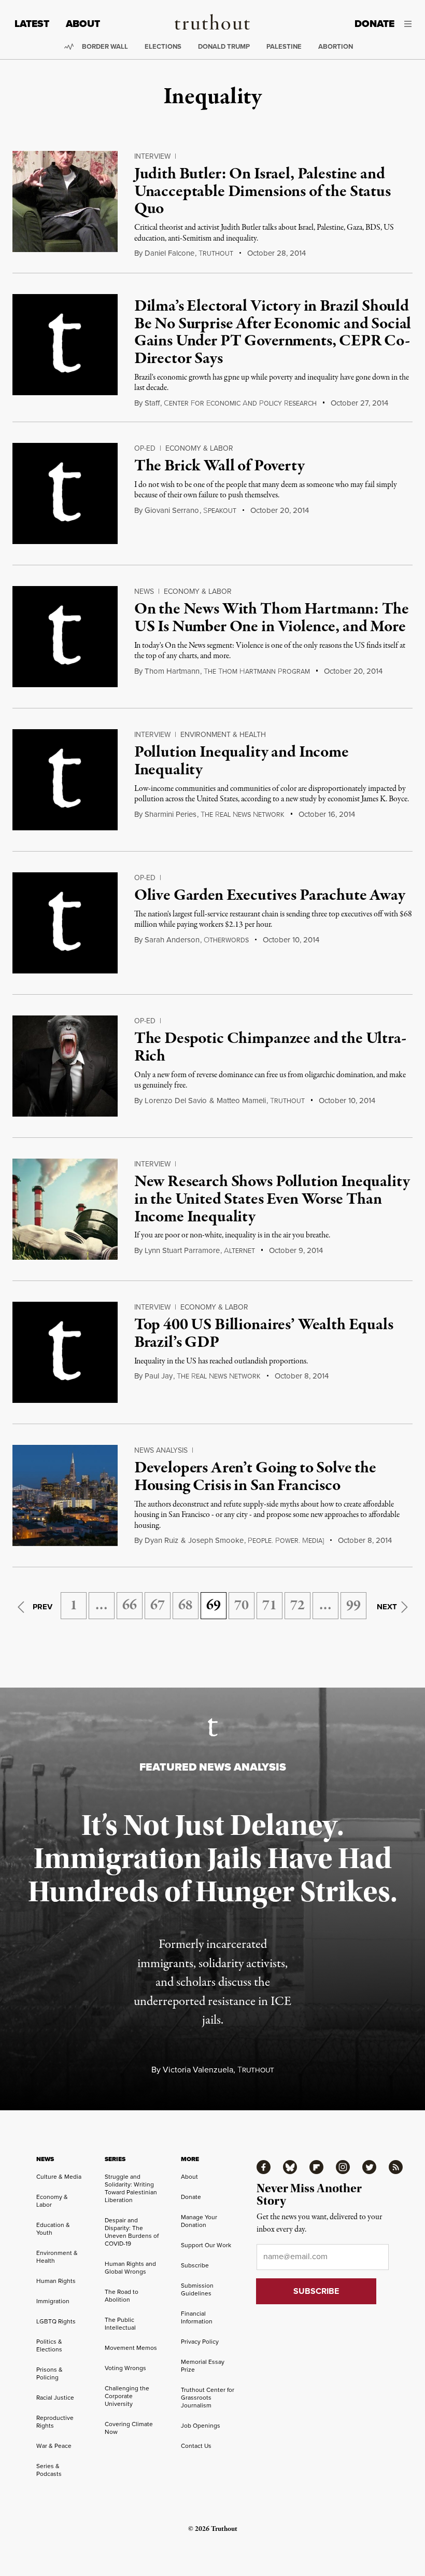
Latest (32, 24)
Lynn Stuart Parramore (182, 1250)
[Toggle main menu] (411, 24)
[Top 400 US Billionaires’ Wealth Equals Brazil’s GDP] (65, 1352)
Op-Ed (145, 448)
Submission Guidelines (197, 2289)
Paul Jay (159, 1376)
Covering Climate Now (129, 2428)
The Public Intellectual (120, 2324)
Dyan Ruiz (161, 1540)
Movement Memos (131, 2348)
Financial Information (197, 2317)
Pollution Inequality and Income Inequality (242, 761)
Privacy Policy (200, 2342)
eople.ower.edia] (286, 1541)
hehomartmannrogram (257, 672)
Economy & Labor (199, 448)
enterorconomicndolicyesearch (240, 403)
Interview (152, 156)
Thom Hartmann (172, 671)
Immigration (53, 2301)
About (83, 24)
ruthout (216, 254)
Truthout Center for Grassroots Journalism (208, 2398)
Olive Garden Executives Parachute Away (270, 896)
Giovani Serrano (172, 510)
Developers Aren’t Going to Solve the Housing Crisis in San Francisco (255, 1477)
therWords (226, 940)
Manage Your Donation (199, 2221)
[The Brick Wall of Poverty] (65, 493)
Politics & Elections (49, 2345)
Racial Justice (55, 2398)
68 (186, 1606)
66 (130, 1606)
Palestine (284, 46)
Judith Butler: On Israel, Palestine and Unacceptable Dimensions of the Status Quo (263, 192)
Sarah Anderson (172, 940)
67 (158, 1606)
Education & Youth (53, 2229)
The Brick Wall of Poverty (219, 466)
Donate (374, 24)
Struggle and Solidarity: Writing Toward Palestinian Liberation (131, 2188)
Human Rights (56, 2281)
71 (270, 1606)
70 (242, 1606)
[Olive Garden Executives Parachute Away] (65, 923)
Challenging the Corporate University (127, 2396)
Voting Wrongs (125, 2368)
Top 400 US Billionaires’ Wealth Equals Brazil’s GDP (264, 1334)
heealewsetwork (243, 815)
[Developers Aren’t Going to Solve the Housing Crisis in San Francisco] (65, 1495)
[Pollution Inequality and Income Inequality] (65, 780)
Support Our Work (206, 2245)
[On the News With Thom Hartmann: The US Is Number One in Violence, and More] (65, 637)
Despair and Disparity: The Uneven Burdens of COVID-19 (132, 2232)
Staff (152, 403)
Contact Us (196, 2446)
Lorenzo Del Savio (176, 1101)
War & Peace (54, 2446)
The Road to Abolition (122, 2296)
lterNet (239, 1251)
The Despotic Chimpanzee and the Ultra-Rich (270, 1048)
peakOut (220, 511)
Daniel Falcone (169, 253)
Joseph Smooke (216, 1540)
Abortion (336, 46)
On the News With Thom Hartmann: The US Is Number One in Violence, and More (272, 618)
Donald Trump (224, 46)
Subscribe (195, 2265)
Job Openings (201, 2426)
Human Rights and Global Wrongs (130, 2268)
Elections (163, 46)
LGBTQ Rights (56, 2321)
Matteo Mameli (241, 1101)
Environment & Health (223, 735)
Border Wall (105, 46)
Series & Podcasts (49, 2470)
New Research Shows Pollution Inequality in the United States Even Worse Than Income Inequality (272, 1199)
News (144, 591)
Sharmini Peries (171, 814)
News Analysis (161, 1450)
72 (297, 1606)
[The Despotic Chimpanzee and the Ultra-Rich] (65, 1066)
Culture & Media (59, 2177)
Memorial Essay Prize (203, 2366)
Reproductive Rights (55, 2422)
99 (353, 1606)
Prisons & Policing (49, 2373)
